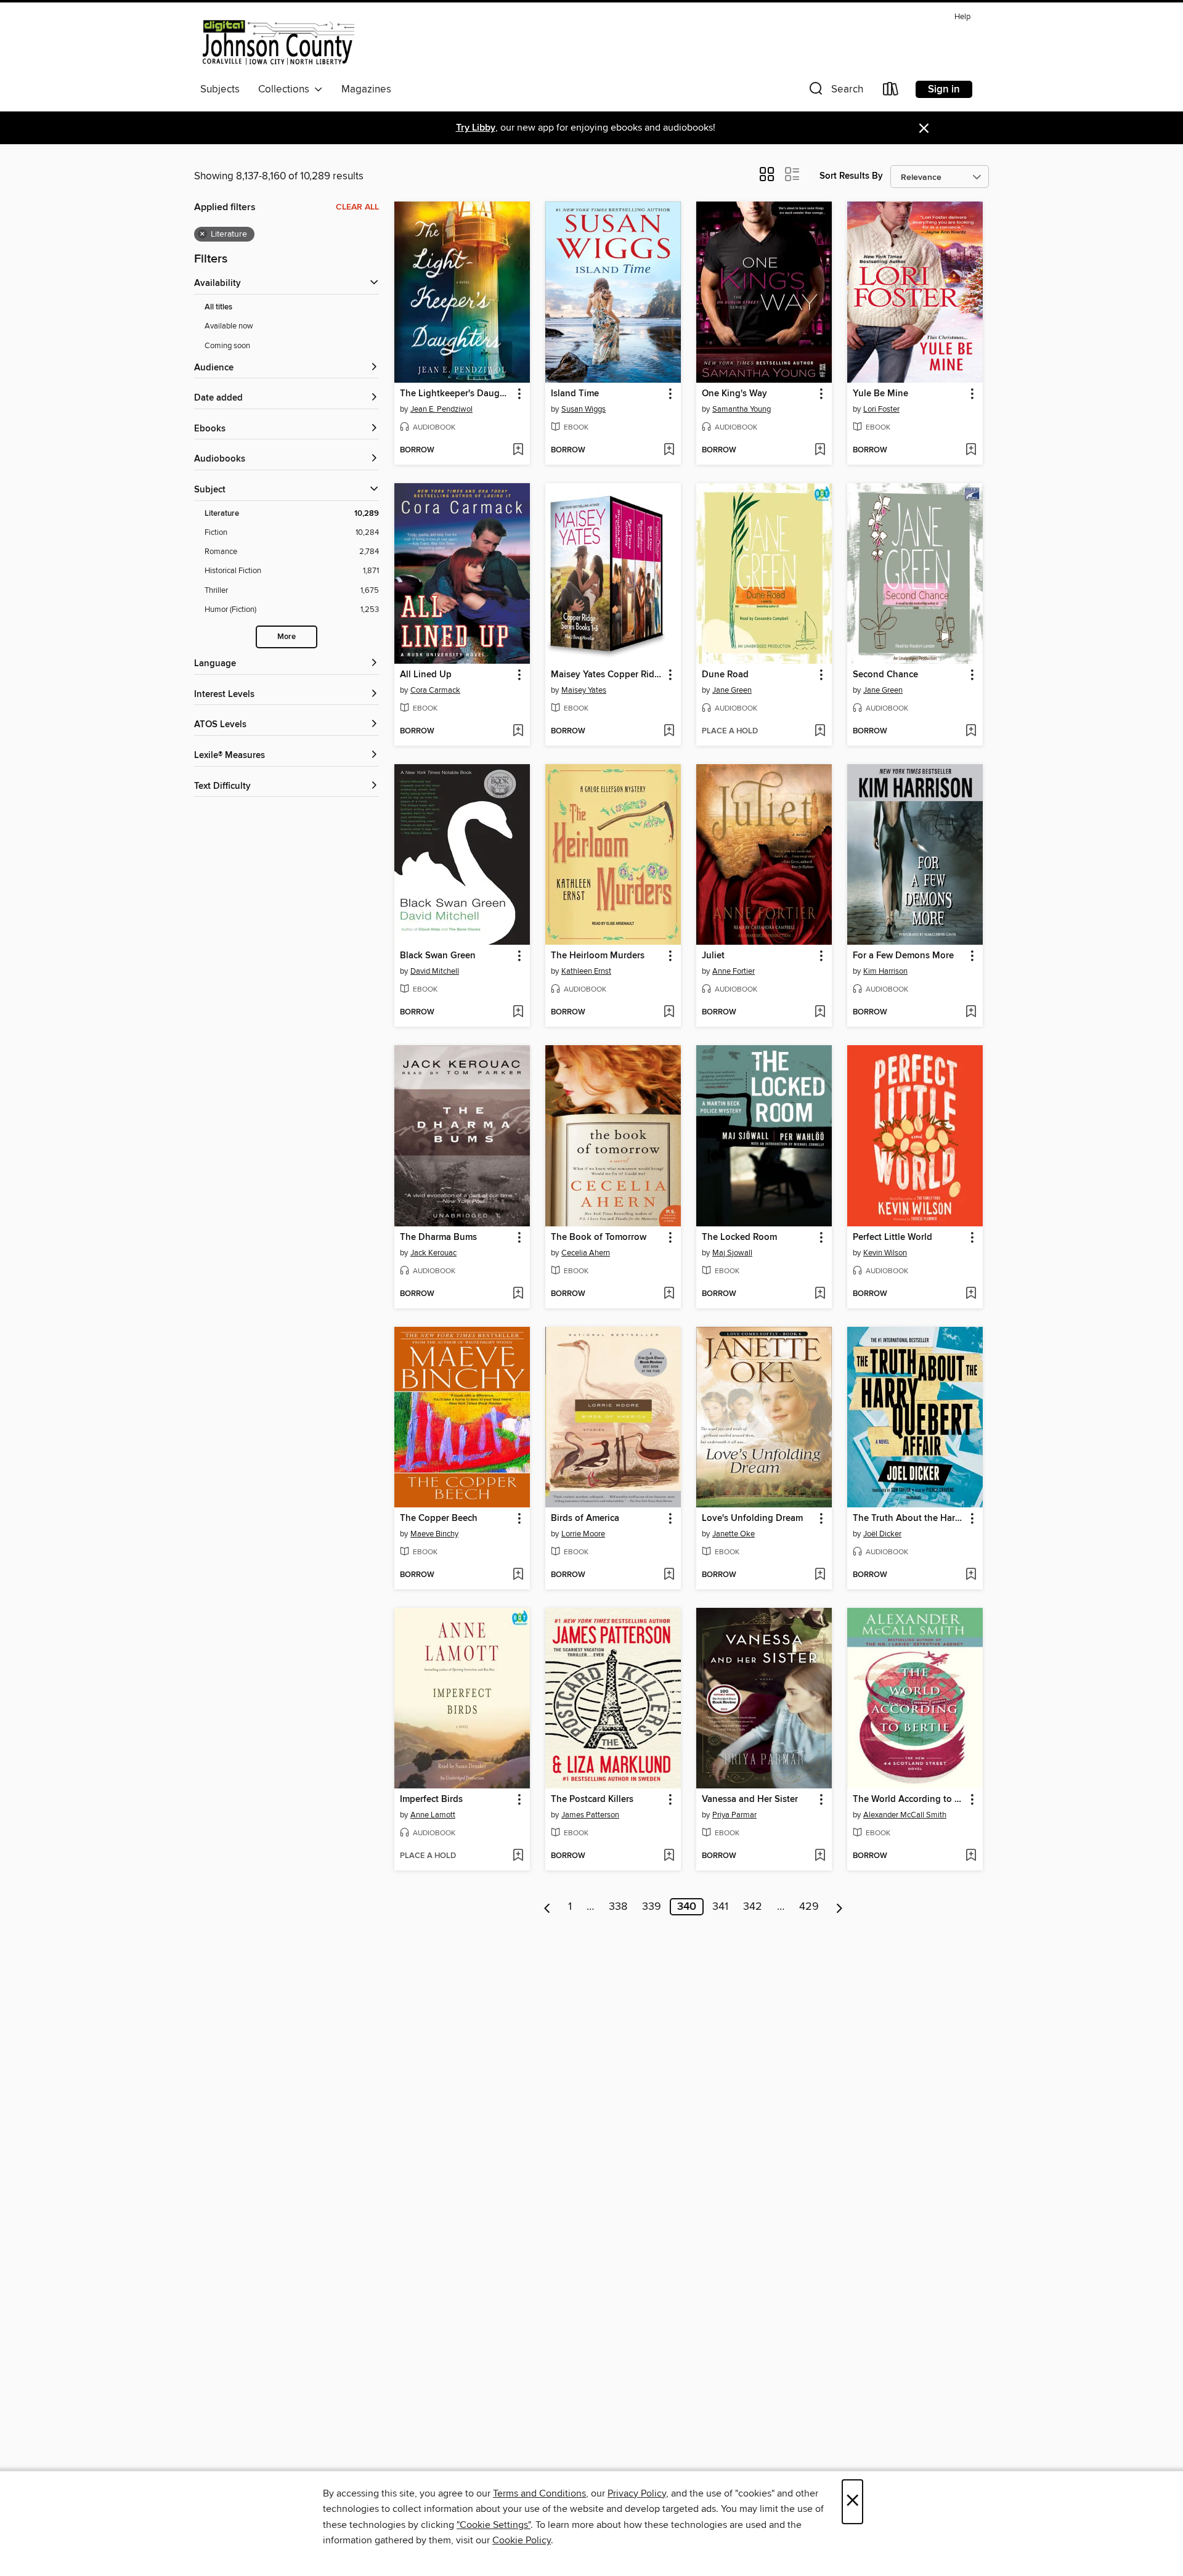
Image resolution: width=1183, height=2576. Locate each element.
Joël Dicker (882, 1534)
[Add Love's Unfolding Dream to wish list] (820, 1575)
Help (962, 17)
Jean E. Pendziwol (441, 409)
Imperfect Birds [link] (431, 1800)
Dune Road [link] (725, 675)
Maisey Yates (584, 690)
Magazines (366, 89)
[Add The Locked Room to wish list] (820, 1294)
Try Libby (476, 128)
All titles (218, 307)
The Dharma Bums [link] (438, 1237)
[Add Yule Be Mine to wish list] (971, 450)
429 (809, 1907)
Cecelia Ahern (586, 1253)
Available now (229, 326)
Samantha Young (742, 409)
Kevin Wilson (885, 1253)
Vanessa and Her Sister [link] (750, 1800)
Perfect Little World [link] (892, 1237)
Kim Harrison (885, 971)
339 (652, 1907)
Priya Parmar (734, 1815)
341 (720, 1907)
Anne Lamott (433, 1815)
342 (753, 1907)
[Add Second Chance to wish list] (971, 732)
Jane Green (732, 690)
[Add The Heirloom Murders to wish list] (669, 1013)
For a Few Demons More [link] (903, 956)
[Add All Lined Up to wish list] (518, 732)
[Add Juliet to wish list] (820, 1013)
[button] (835, 92)
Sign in (944, 89)
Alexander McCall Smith (905, 1815)
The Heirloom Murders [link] (598, 956)
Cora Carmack (435, 690)
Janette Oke (734, 1534)
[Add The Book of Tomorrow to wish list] (669, 1294)
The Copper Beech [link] (439, 1518)
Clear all (357, 207)
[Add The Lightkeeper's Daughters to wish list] (518, 450)
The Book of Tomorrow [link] (599, 1237)
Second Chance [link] (885, 675)
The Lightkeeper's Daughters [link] (456, 394)
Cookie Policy (522, 2540)
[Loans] (891, 92)
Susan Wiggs (583, 409)
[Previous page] (547, 1907)
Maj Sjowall (732, 1253)
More (287, 637)
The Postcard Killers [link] (592, 1800)
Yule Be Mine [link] (880, 394)
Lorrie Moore (583, 1534)
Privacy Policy (637, 2493)
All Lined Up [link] (426, 675)
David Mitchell (435, 971)
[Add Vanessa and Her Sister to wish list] (820, 1856)
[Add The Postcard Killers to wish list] (669, 1856)
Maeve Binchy (434, 1534)
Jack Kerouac (433, 1253)
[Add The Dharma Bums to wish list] (518, 1294)
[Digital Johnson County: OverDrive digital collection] (277, 43)
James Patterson (590, 1815)
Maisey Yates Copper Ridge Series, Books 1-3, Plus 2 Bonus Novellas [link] (607, 675)
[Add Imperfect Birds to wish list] (518, 1856)
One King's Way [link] (734, 394)
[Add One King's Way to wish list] (820, 450)
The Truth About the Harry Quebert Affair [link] (909, 1518)
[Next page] (839, 1907)
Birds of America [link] (585, 1518)
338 (618, 1907)
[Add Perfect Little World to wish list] (971, 1294)
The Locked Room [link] (739, 1237)
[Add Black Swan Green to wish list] (518, 1013)
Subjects (220, 89)
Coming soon (227, 346)
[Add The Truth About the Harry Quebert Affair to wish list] (971, 1575)
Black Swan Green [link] (438, 956)
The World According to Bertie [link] (909, 1800)
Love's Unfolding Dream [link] (752, 1518)
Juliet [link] (713, 956)
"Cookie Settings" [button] (494, 2525)
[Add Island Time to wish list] (669, 450)
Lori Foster (881, 409)
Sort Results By (851, 176)
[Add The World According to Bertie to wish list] (971, 1856)
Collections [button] (286, 89)
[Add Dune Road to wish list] (820, 732)
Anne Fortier (734, 971)
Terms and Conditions (539, 2493)
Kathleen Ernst (586, 971)
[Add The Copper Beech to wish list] (518, 1575)
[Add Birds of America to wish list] (669, 1575)
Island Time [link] (575, 394)
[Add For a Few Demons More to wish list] (971, 1013)
